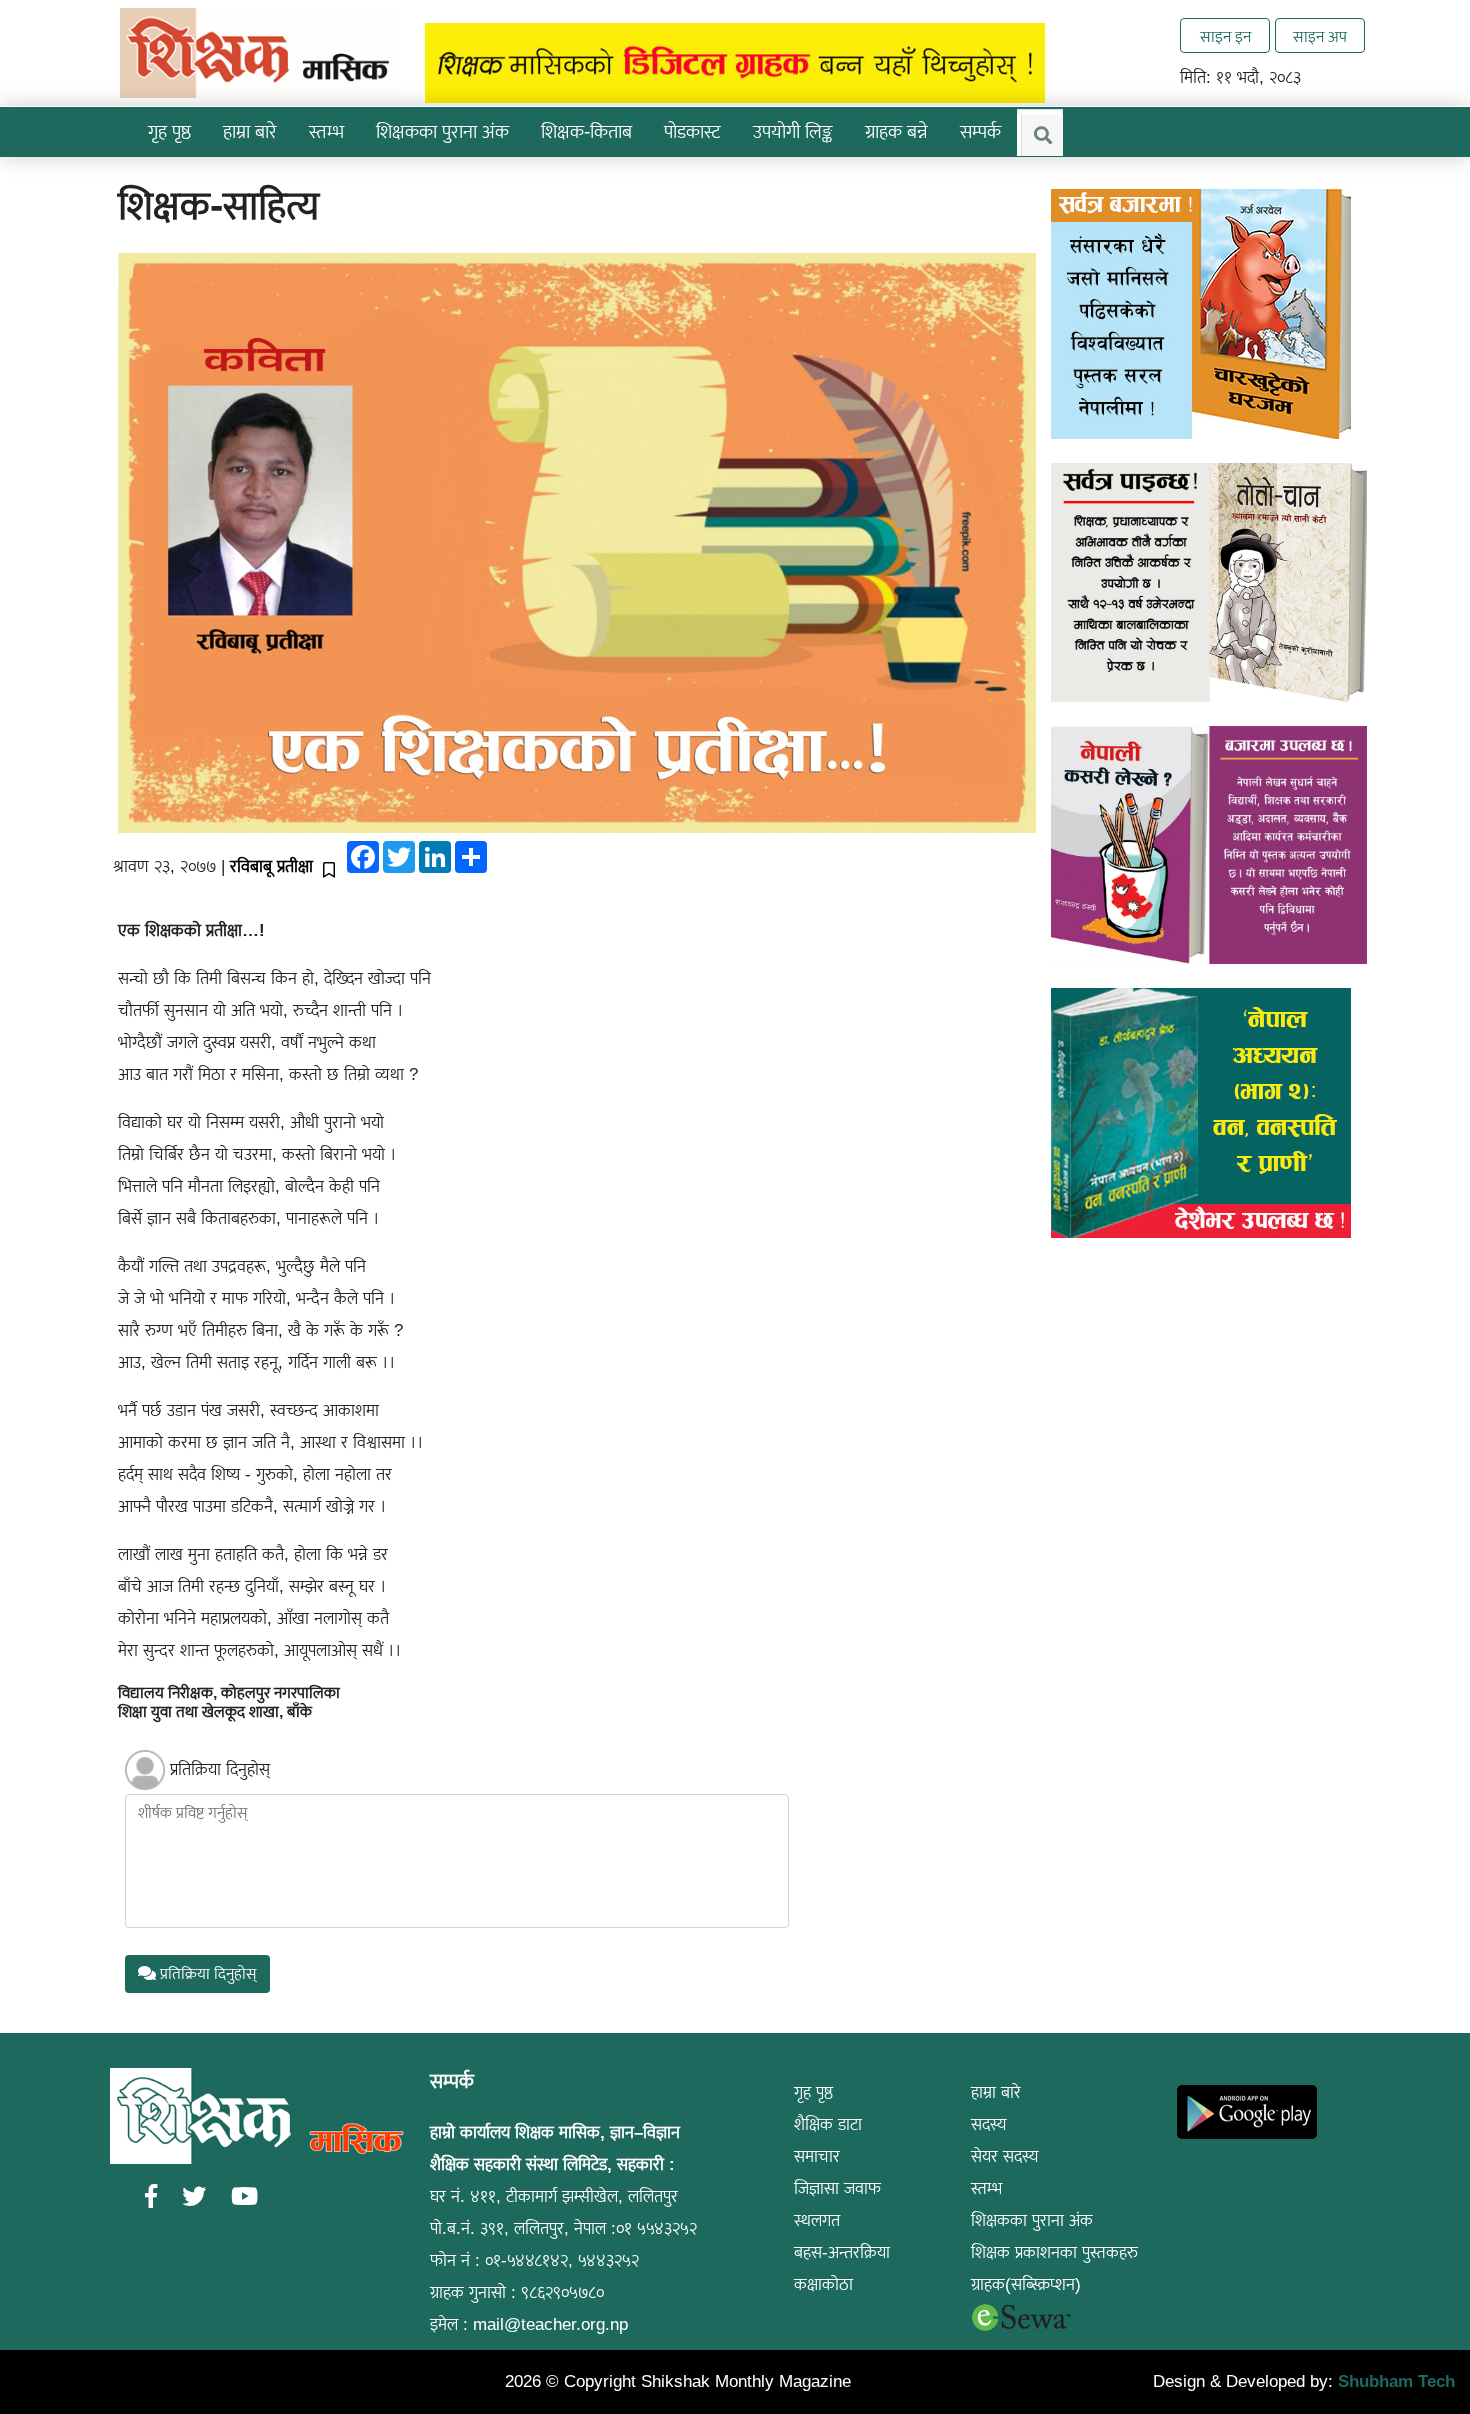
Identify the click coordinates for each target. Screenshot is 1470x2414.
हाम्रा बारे (996, 2092)
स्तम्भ (986, 2188)
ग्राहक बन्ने (896, 131)
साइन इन (1225, 36)
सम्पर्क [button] (980, 131)
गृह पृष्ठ (169, 131)
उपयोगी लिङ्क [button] (793, 131)
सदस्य (989, 2124)
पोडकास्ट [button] (692, 131)
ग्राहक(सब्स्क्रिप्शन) (1026, 2284)
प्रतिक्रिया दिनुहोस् (220, 1769)
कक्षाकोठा (823, 2284)
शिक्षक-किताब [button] (586, 131)
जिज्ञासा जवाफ (837, 2188)
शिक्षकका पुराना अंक (442, 131)
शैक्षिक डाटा (828, 2124)
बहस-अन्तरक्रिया (842, 2252)
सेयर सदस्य (1005, 2156)
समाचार (817, 2156)
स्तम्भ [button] (326, 131)
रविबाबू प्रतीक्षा (271, 866)
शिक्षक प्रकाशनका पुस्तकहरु (1054, 2252)
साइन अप (1320, 36)
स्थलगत (817, 2220)
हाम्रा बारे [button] (250, 131)
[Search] (1042, 135)
